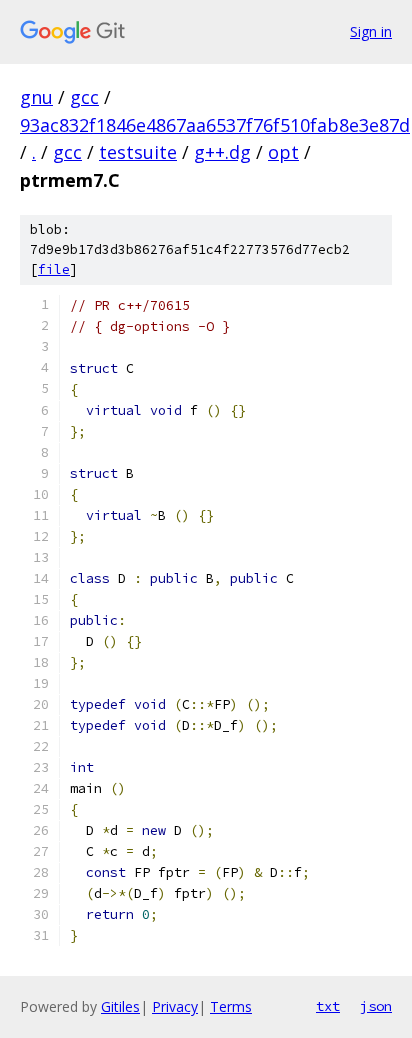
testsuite (138, 152)
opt (283, 152)
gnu (36, 97)
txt (328, 1006)
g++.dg (222, 152)
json (376, 1006)
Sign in (371, 31)
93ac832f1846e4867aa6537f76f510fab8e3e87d (215, 125)
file (54, 269)
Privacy (175, 1006)
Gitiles (120, 1006)
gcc (84, 97)
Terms (231, 1006)
